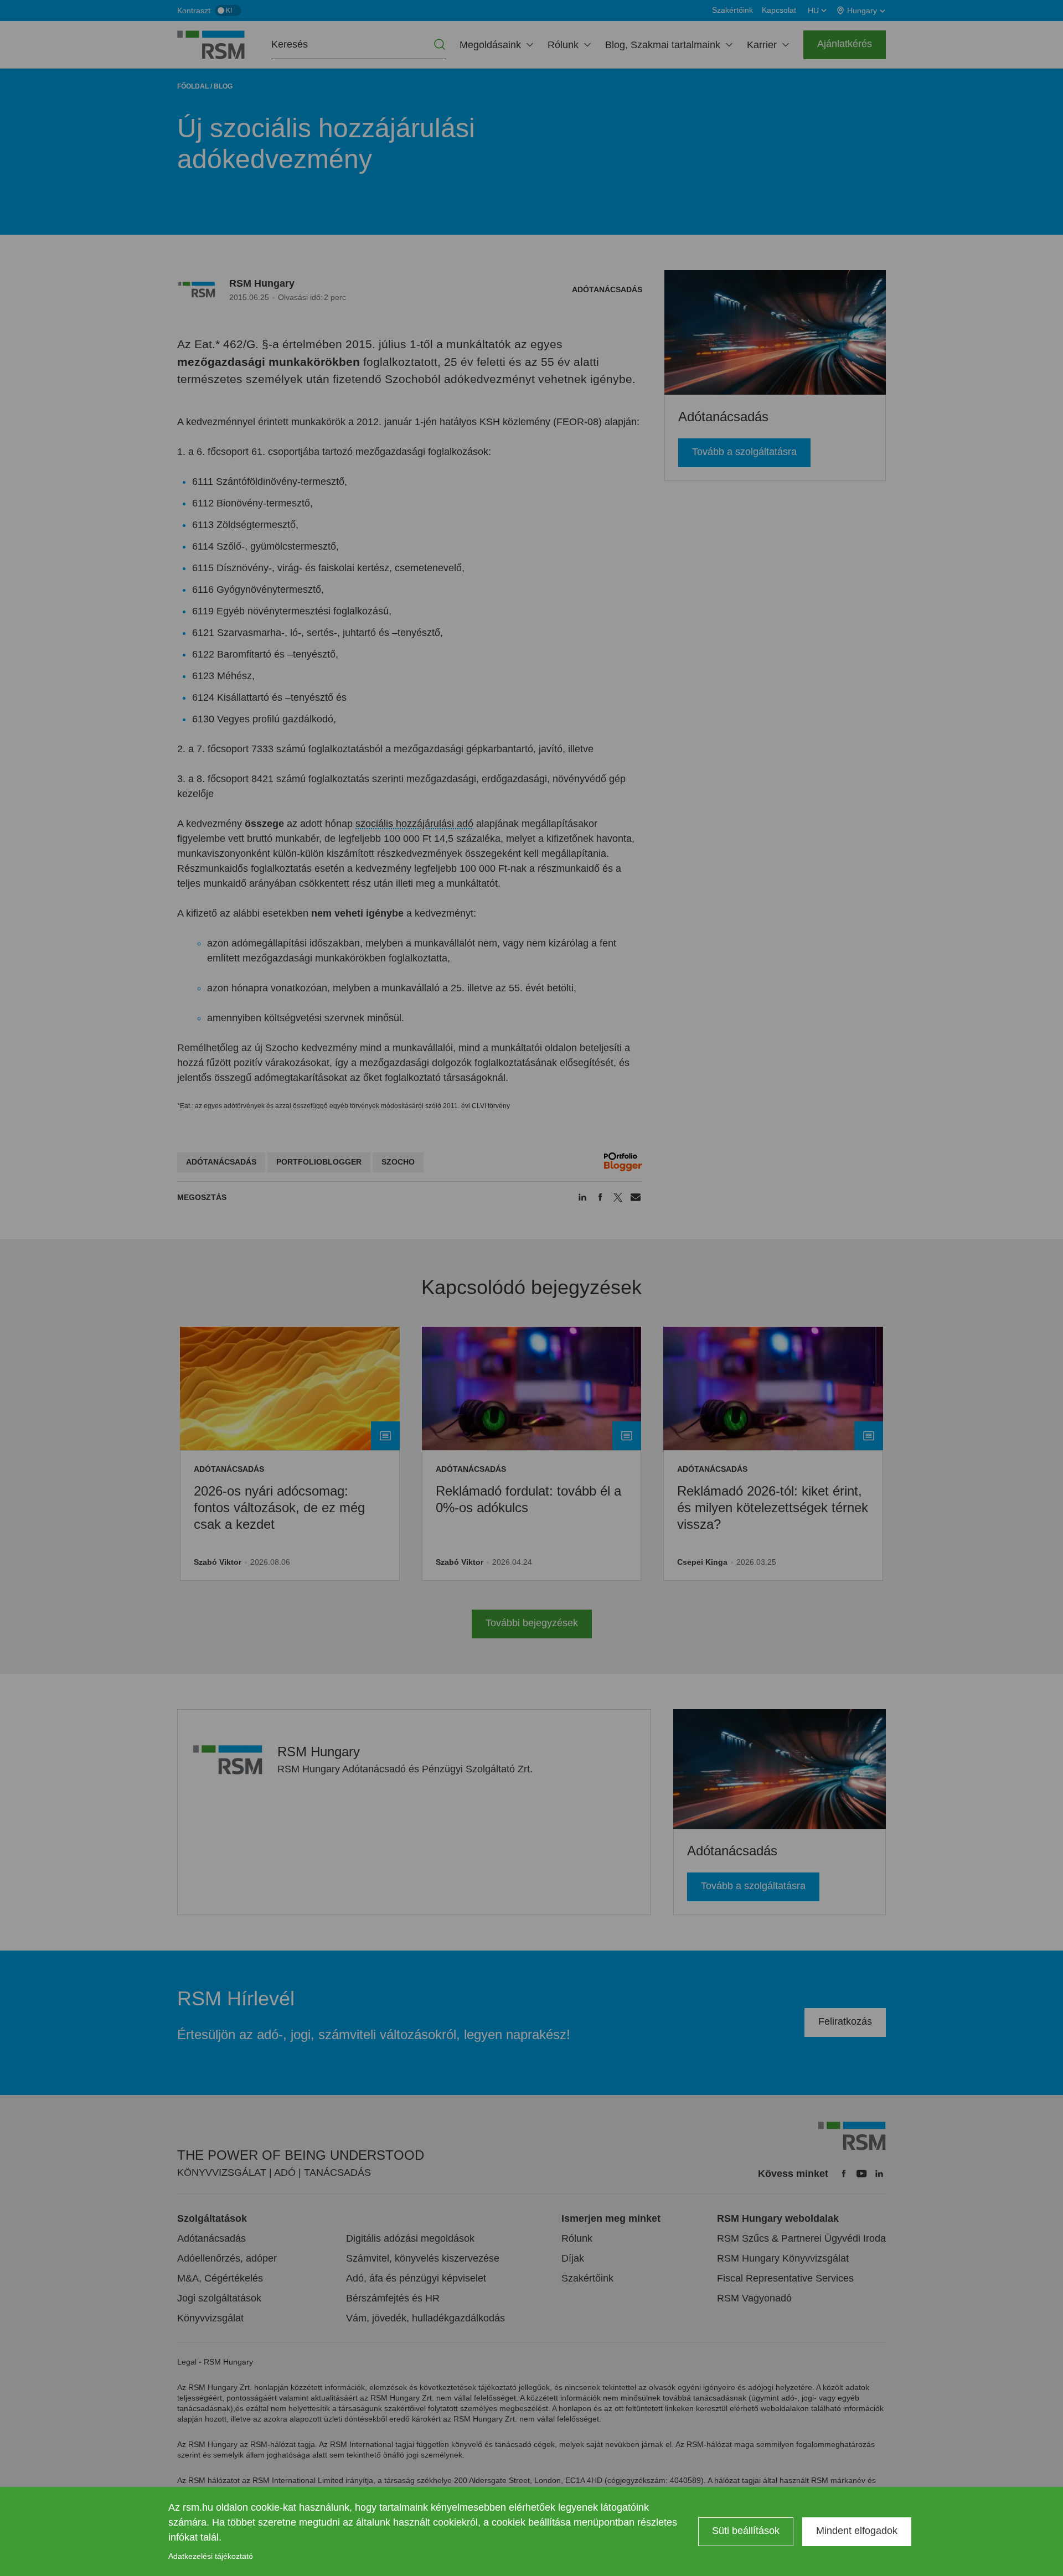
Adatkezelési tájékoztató (211, 2556)
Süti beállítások (746, 2531)
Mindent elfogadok (857, 2531)
